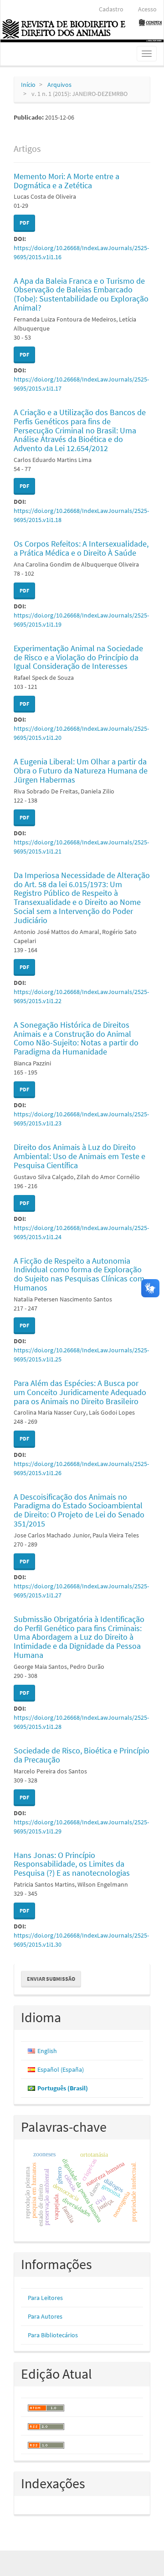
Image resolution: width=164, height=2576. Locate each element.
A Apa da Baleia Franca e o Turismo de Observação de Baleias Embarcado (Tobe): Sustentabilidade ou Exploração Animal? (81, 294)
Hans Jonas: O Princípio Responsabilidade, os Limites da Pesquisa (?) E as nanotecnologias (72, 1864)
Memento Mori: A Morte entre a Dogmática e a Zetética (67, 181)
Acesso (147, 9)
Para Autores (45, 2316)
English (47, 2051)
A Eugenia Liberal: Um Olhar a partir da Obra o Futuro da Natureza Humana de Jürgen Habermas (81, 771)
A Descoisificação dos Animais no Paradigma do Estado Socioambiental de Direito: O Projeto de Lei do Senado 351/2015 (79, 1510)
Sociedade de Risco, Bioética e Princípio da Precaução (82, 1755)
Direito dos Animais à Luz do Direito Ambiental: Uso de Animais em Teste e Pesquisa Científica (79, 1156)
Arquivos (59, 85)
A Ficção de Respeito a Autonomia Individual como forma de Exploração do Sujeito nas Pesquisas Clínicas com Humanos (79, 1274)
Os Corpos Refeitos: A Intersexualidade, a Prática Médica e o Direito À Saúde (81, 548)
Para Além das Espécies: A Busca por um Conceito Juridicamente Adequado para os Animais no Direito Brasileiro (80, 1392)
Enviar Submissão (51, 1979)
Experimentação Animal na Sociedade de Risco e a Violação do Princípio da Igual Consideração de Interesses (78, 657)
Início (28, 85)
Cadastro (111, 9)
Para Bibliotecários (53, 2335)
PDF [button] (24, 223)
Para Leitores (45, 2298)
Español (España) (61, 2069)
